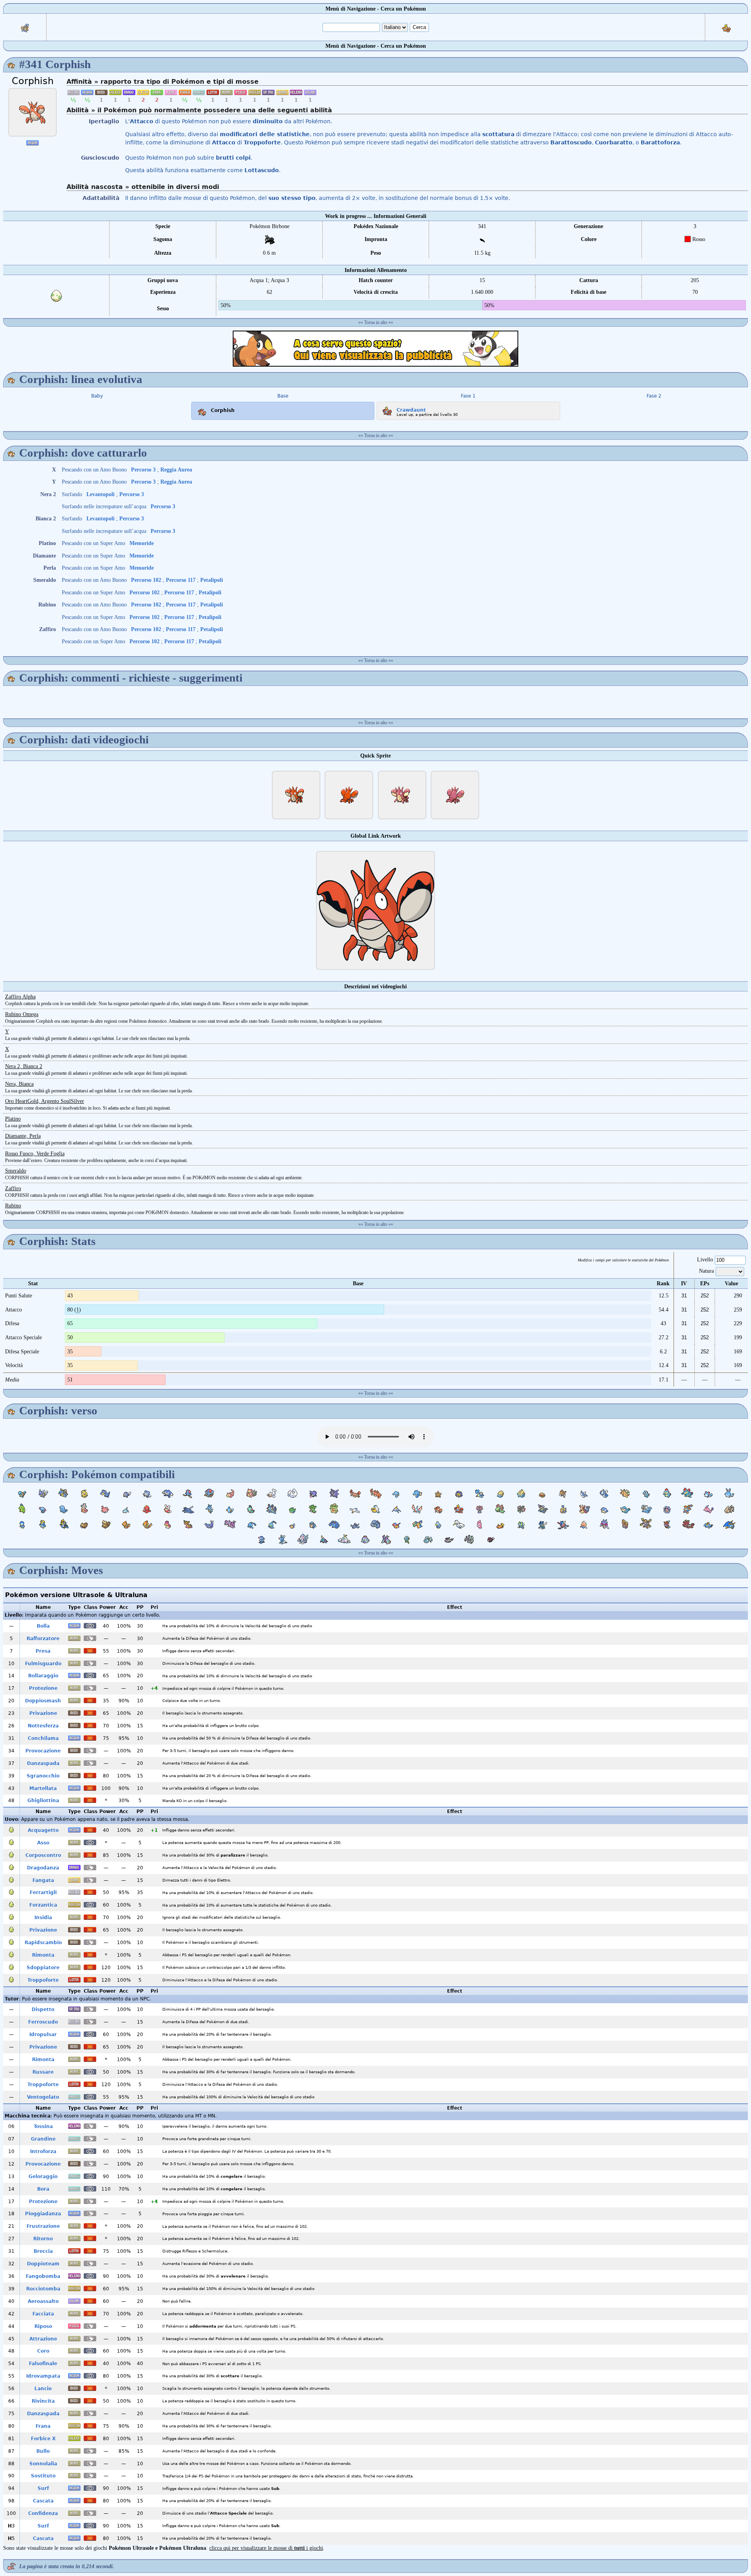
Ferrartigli (43, 1892)
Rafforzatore (43, 1639)
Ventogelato (43, 2097)
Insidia (43, 1918)
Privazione (43, 1713)
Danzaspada (43, 1763)
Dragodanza (43, 1868)
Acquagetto (43, 1830)
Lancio (43, 2389)
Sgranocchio (43, 1776)
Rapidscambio (43, 1943)
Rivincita (43, 2401)
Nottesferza (43, 1726)
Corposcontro (43, 1855)
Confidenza (43, 2513)
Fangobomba (43, 2276)
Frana (43, 2426)
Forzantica (43, 1905)
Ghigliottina (43, 1801)
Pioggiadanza (43, 2214)
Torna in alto (376, 322)
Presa (43, 1651)
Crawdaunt (411, 410)
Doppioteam (43, 2264)
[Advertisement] (375, 349)
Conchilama (43, 1738)
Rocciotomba (43, 2289)
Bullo (43, 2451)
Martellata (43, 1788)
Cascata (43, 2501)
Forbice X (43, 2439)
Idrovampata (43, 2376)
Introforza (43, 2151)
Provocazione (43, 1751)
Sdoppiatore (43, 1968)
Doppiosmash (43, 1701)
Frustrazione (43, 2226)
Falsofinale (43, 2364)
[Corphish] (32, 112)
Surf (43, 2488)
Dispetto (43, 2009)
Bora (43, 2189)
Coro (43, 2351)
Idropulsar (43, 2035)
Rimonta (43, 1955)
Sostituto (43, 2476)
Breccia (43, 2251)
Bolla (43, 1626)
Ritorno (43, 2239)
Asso (43, 1843)
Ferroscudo (43, 2022)
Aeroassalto (43, 2301)
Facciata (43, 2314)
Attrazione (43, 2339)
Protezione (43, 1688)
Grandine (43, 2139)
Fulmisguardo (43, 1664)
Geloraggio (43, 2177)
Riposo (43, 2326)
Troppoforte (43, 1980)
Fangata (43, 1880)
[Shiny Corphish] (402, 795)
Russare (43, 2072)
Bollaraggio (43, 1676)
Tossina (43, 2126)
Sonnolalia (43, 2464)
